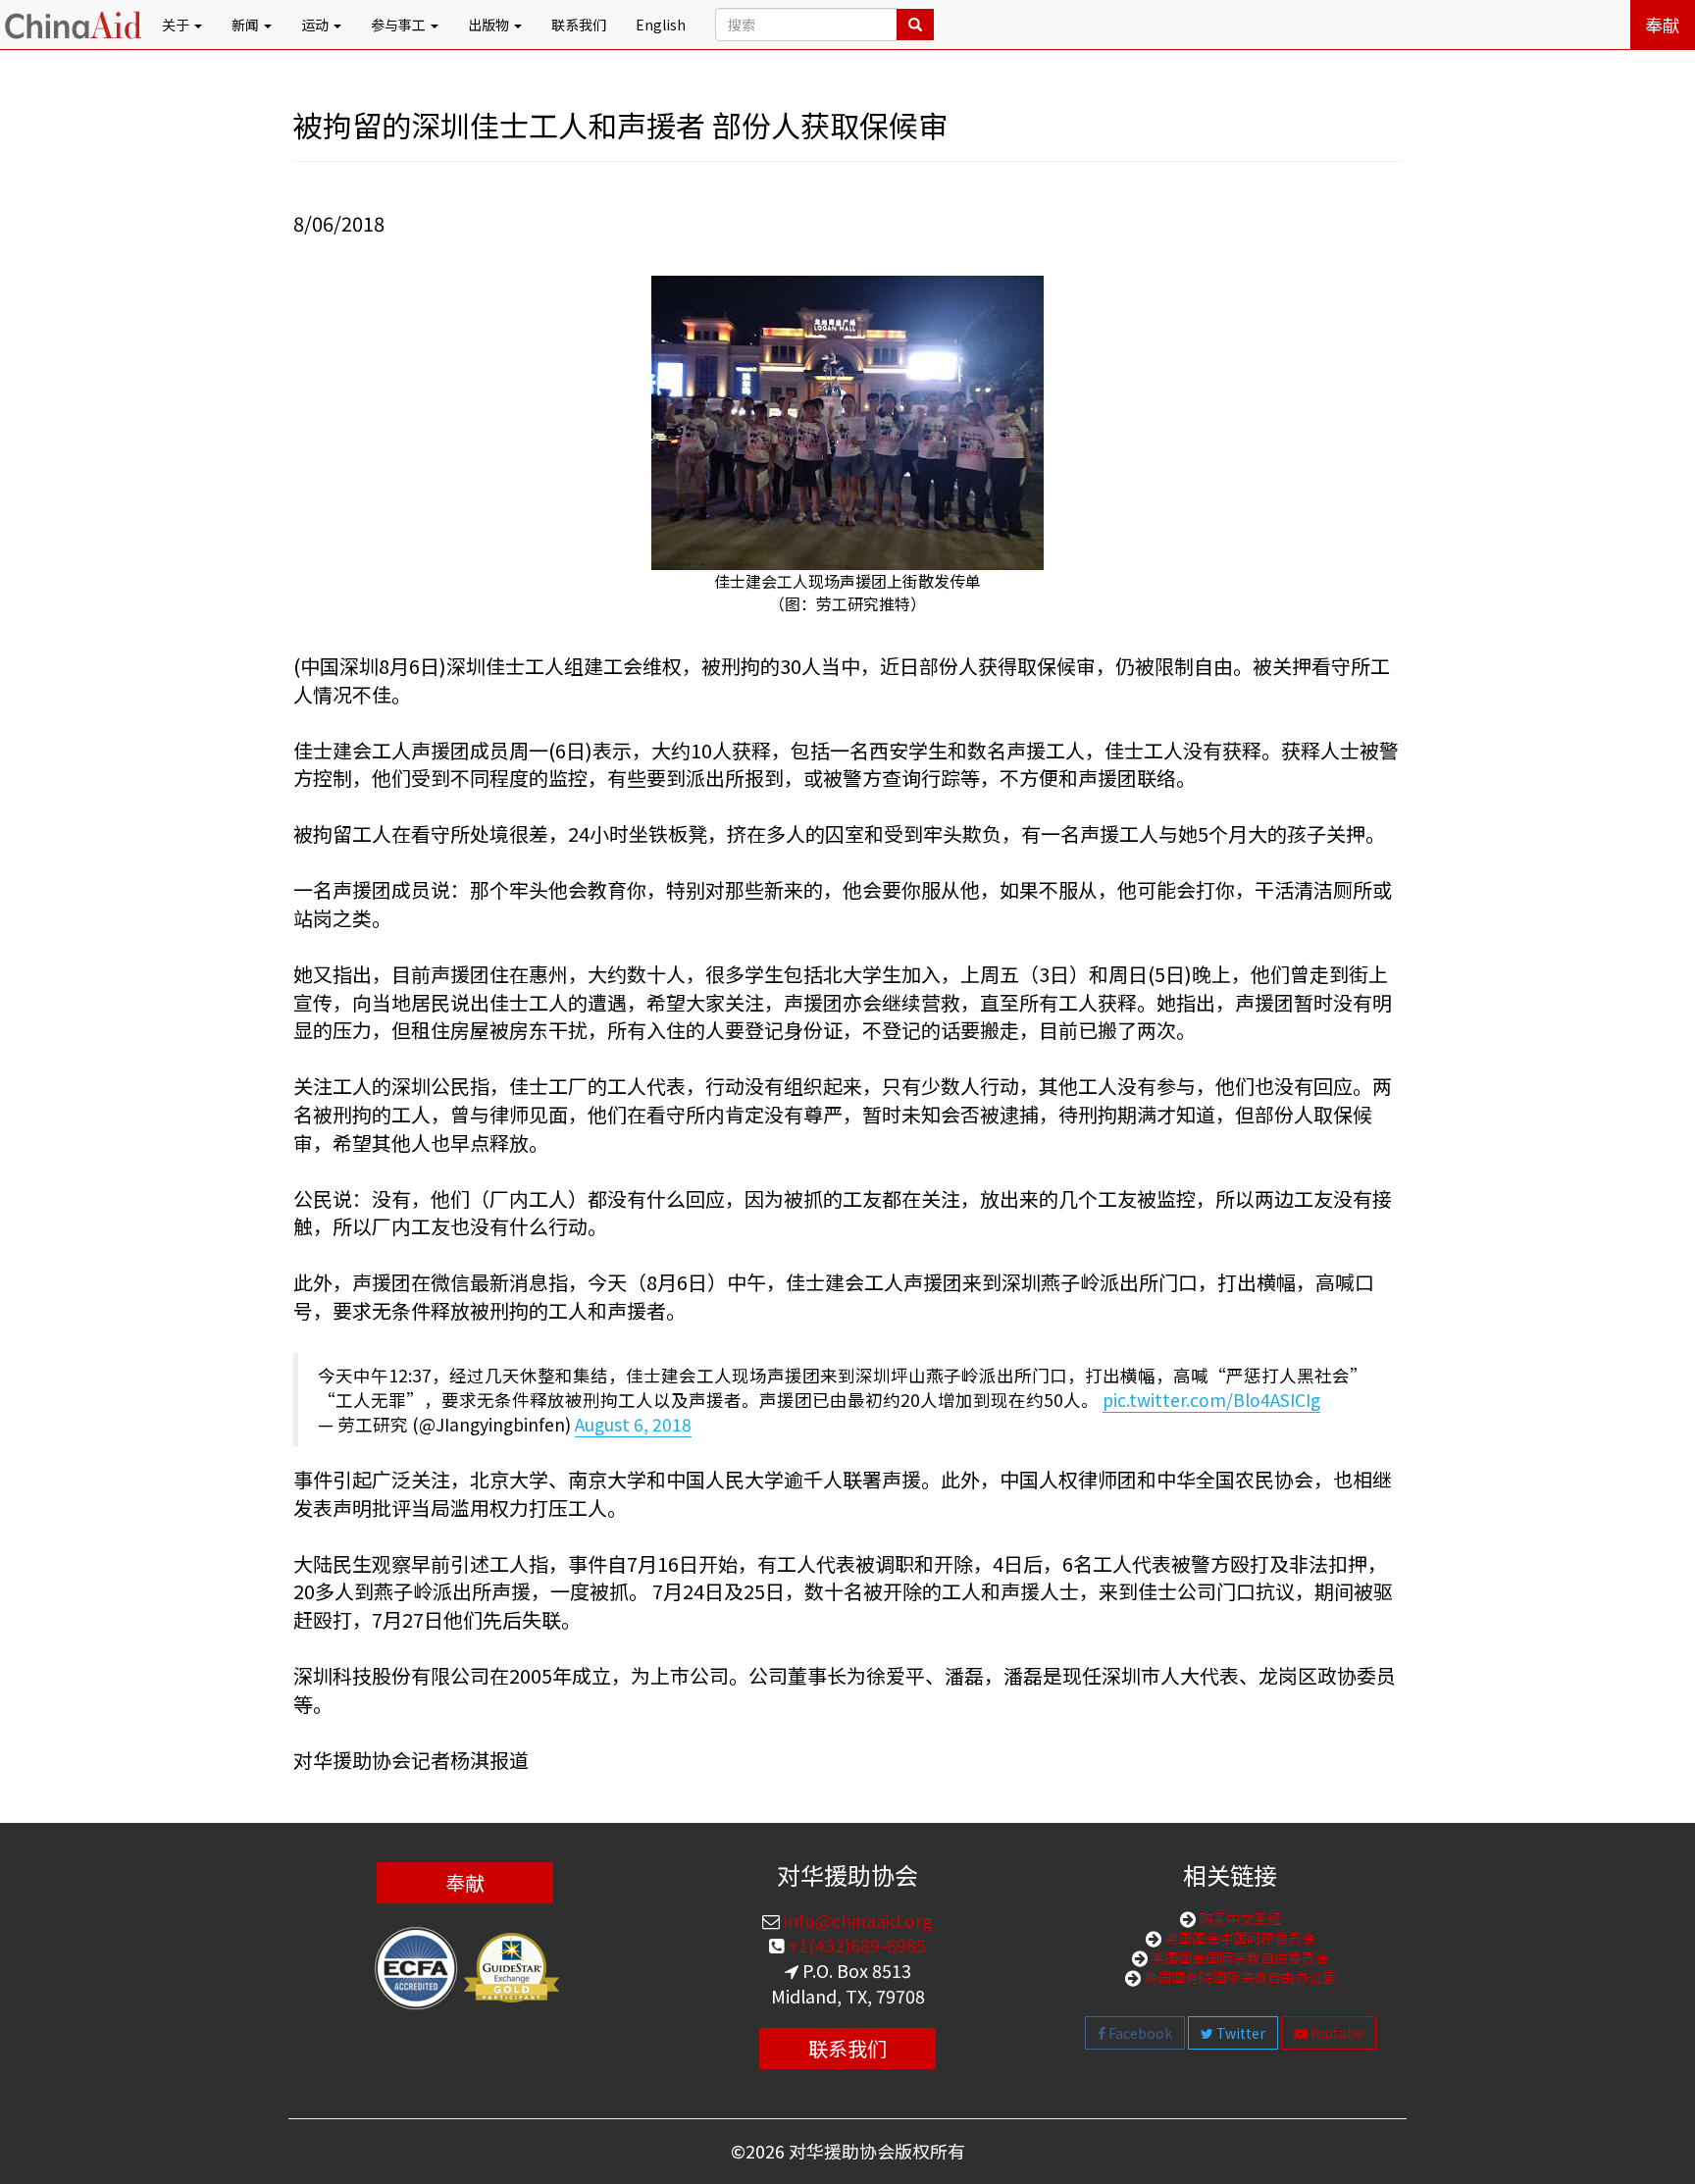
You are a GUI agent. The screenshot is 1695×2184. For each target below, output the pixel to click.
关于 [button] (177, 25)
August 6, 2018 (633, 1424)
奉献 (1663, 25)
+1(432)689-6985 (855, 1945)
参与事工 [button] (400, 25)
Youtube (1335, 2033)
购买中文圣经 (1238, 1918)
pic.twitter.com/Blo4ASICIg (1211, 1400)
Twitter (1239, 2033)
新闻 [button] (247, 25)
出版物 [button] (490, 25)
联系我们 (579, 25)
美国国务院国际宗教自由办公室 (1238, 1977)
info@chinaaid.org (856, 1920)
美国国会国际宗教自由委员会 (1238, 1957)
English (661, 25)
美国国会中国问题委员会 (1238, 1938)
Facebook (1139, 2033)
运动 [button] (316, 25)
